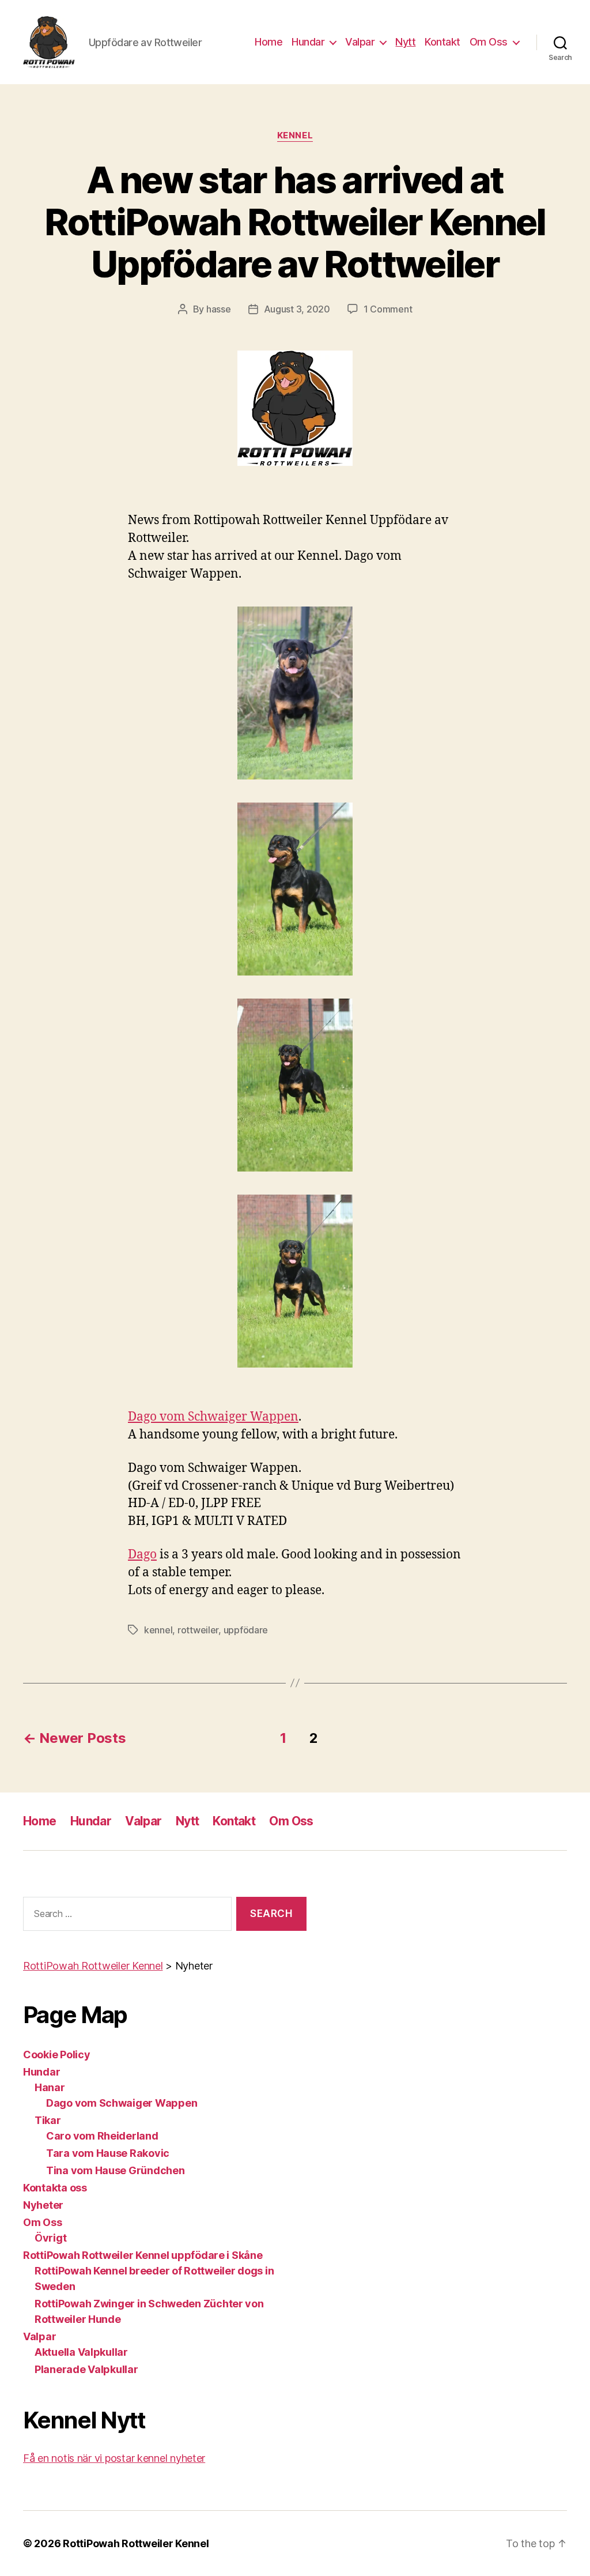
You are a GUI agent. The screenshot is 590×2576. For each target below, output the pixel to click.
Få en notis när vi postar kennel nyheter (114, 2458)
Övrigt (50, 2238)
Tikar (48, 2120)
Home (268, 42)
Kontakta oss (55, 2188)
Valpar (360, 42)
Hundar (308, 42)
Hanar (50, 2087)
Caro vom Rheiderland (102, 2136)
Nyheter (43, 2205)
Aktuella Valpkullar (81, 2352)
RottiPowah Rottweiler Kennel (136, 2543)
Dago (142, 1555)
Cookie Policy (57, 2055)
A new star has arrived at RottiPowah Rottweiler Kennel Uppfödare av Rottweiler (295, 222)
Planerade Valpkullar (86, 2369)
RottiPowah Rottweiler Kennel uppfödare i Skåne (143, 2255)
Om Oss (489, 42)
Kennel (295, 135)
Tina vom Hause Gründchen (116, 2170)
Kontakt (442, 42)
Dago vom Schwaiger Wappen (213, 1417)
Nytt (405, 42)
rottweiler (198, 1630)
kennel (158, 1630)
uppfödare (246, 1630)
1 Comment (388, 309)
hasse (219, 309)
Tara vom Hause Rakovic (108, 2153)
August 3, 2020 (297, 309)
